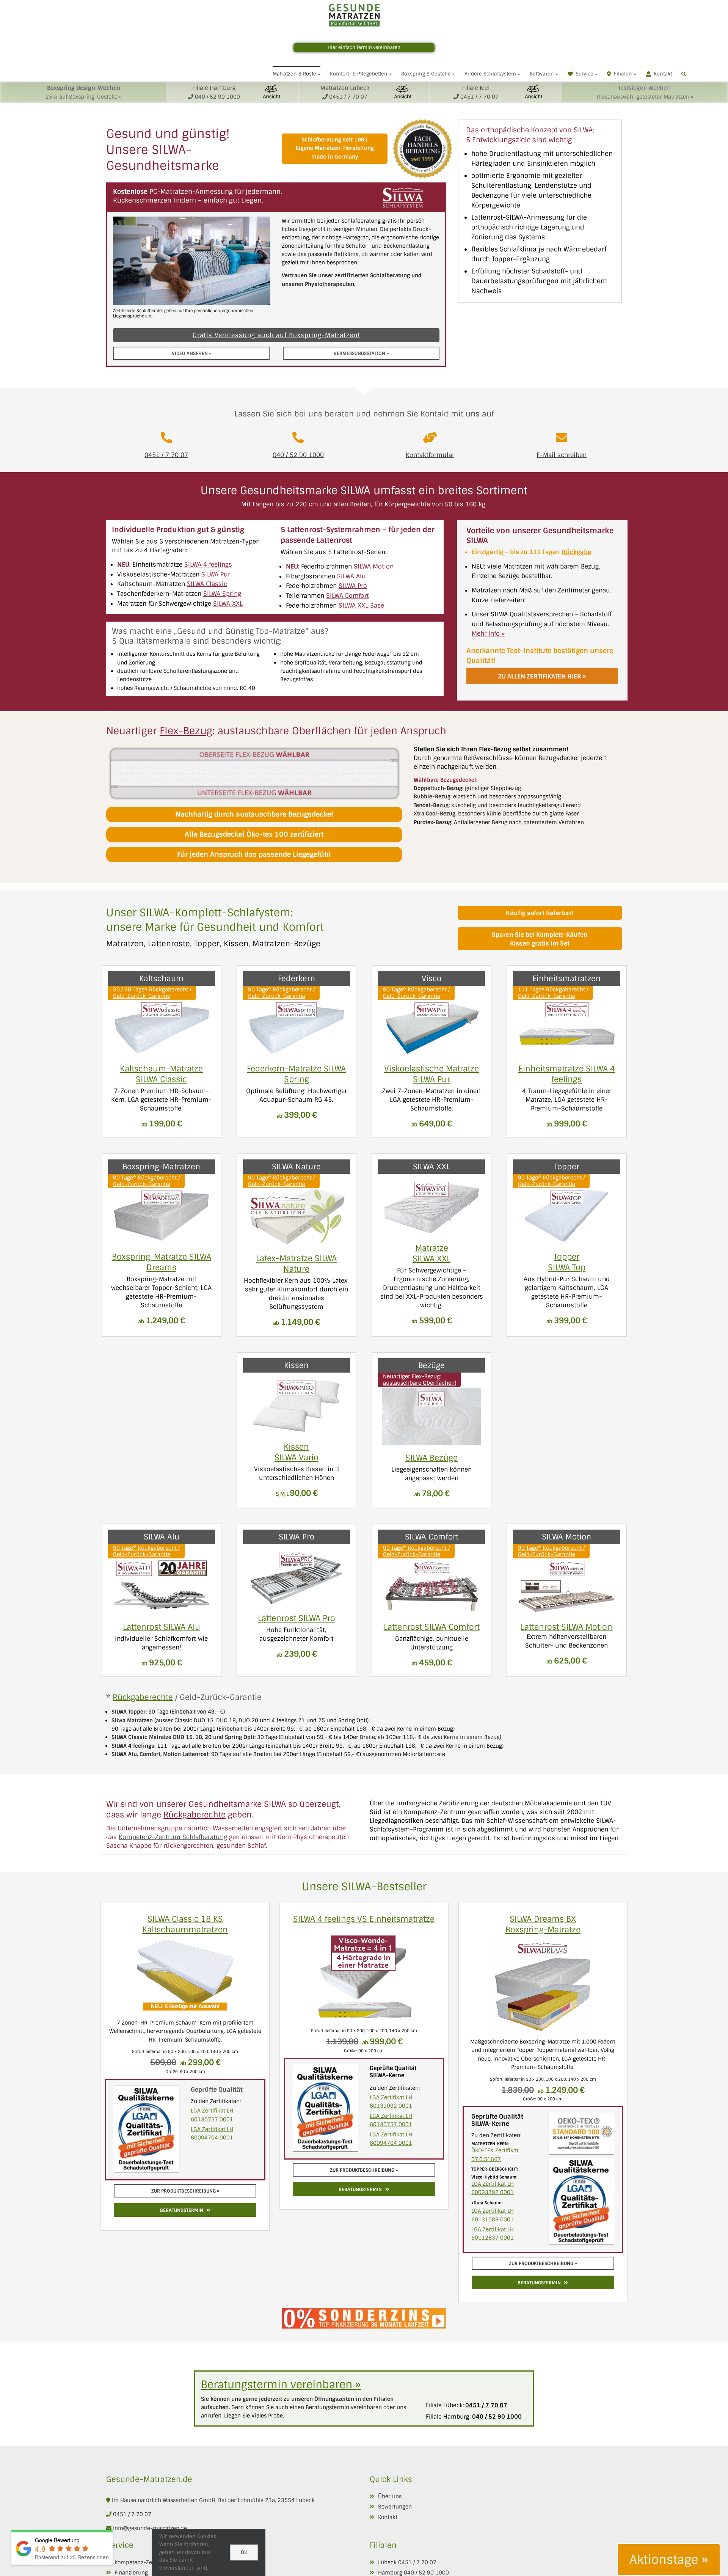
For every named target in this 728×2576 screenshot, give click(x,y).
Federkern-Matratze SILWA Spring (296, 1074)
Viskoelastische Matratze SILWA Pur (431, 1074)
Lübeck (387, 2562)
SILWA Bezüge (431, 1458)
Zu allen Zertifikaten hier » (542, 676)
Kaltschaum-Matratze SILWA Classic (161, 1074)
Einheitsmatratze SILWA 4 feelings (567, 1074)
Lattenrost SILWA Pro (297, 1618)
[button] (684, 74)
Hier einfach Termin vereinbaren (364, 47)
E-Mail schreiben (562, 455)
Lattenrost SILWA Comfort (432, 1627)
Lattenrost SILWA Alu (162, 1627)
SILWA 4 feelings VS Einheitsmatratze (364, 1919)
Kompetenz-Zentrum (141, 2562)
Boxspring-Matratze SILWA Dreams (162, 1262)
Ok (244, 2552)
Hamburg (390, 2573)
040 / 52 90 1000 (298, 455)
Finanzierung (131, 2573)
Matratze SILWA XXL (431, 1253)
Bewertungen (395, 2507)
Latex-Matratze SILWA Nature (296, 1264)
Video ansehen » (191, 353)
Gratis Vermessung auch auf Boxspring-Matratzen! (276, 335)
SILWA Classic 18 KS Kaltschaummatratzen (185, 1924)
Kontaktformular (430, 455)
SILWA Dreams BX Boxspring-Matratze (543, 1924)
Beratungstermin (182, 2210)
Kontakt (388, 2517)
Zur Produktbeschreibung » (185, 2191)
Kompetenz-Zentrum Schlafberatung (173, 1837)
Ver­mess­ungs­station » (361, 353)
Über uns (390, 2496)
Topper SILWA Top (567, 1262)
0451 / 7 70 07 (166, 455)
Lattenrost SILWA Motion (566, 1627)
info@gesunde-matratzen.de (149, 2528)
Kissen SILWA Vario (297, 1452)
